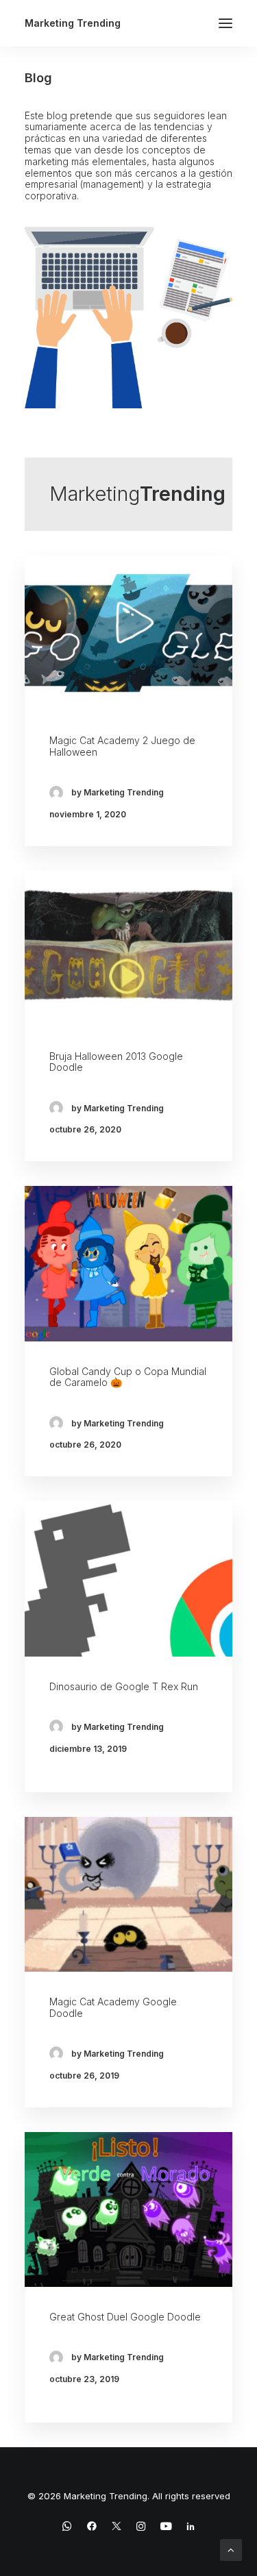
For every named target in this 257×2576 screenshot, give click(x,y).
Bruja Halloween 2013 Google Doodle (116, 1062)
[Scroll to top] (231, 2549)
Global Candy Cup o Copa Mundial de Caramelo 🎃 (128, 1377)
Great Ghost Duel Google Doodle (125, 2317)
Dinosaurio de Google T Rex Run (124, 1686)
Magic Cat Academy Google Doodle (113, 2007)
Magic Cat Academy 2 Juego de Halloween (122, 746)
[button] (225, 23)
